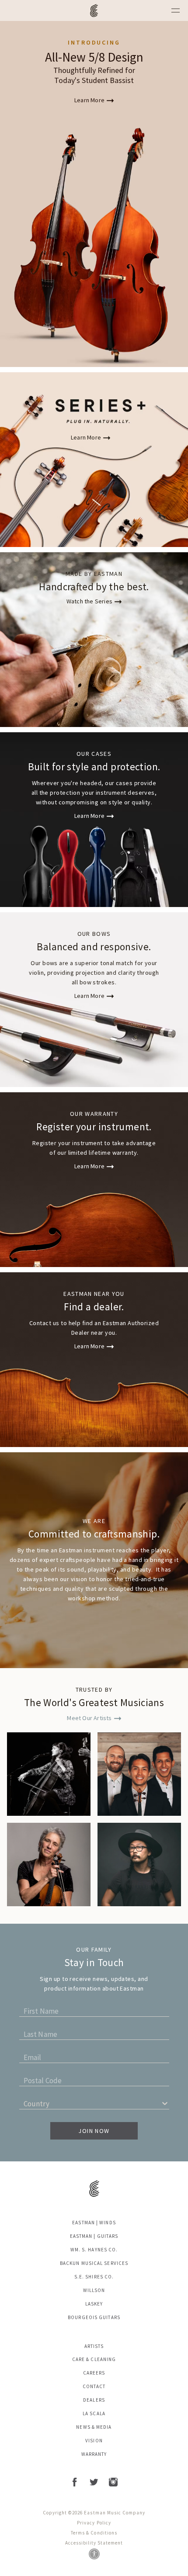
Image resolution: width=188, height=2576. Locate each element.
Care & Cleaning (94, 2359)
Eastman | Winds (94, 2223)
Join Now (94, 2131)
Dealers (94, 2400)
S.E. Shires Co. (94, 2277)
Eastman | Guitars (94, 2236)
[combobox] (25, 2106)
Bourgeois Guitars (94, 2317)
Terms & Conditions (94, 2533)
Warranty (94, 2454)
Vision (94, 2441)
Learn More (89, 100)
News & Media (94, 2427)
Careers (94, 2373)
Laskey (94, 2304)
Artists (94, 2346)
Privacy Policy (94, 2523)
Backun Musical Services (94, 2263)
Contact (94, 2386)
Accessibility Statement (94, 2543)
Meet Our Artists (89, 1718)
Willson (94, 2290)
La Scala (94, 2413)
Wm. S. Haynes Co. (94, 2250)
